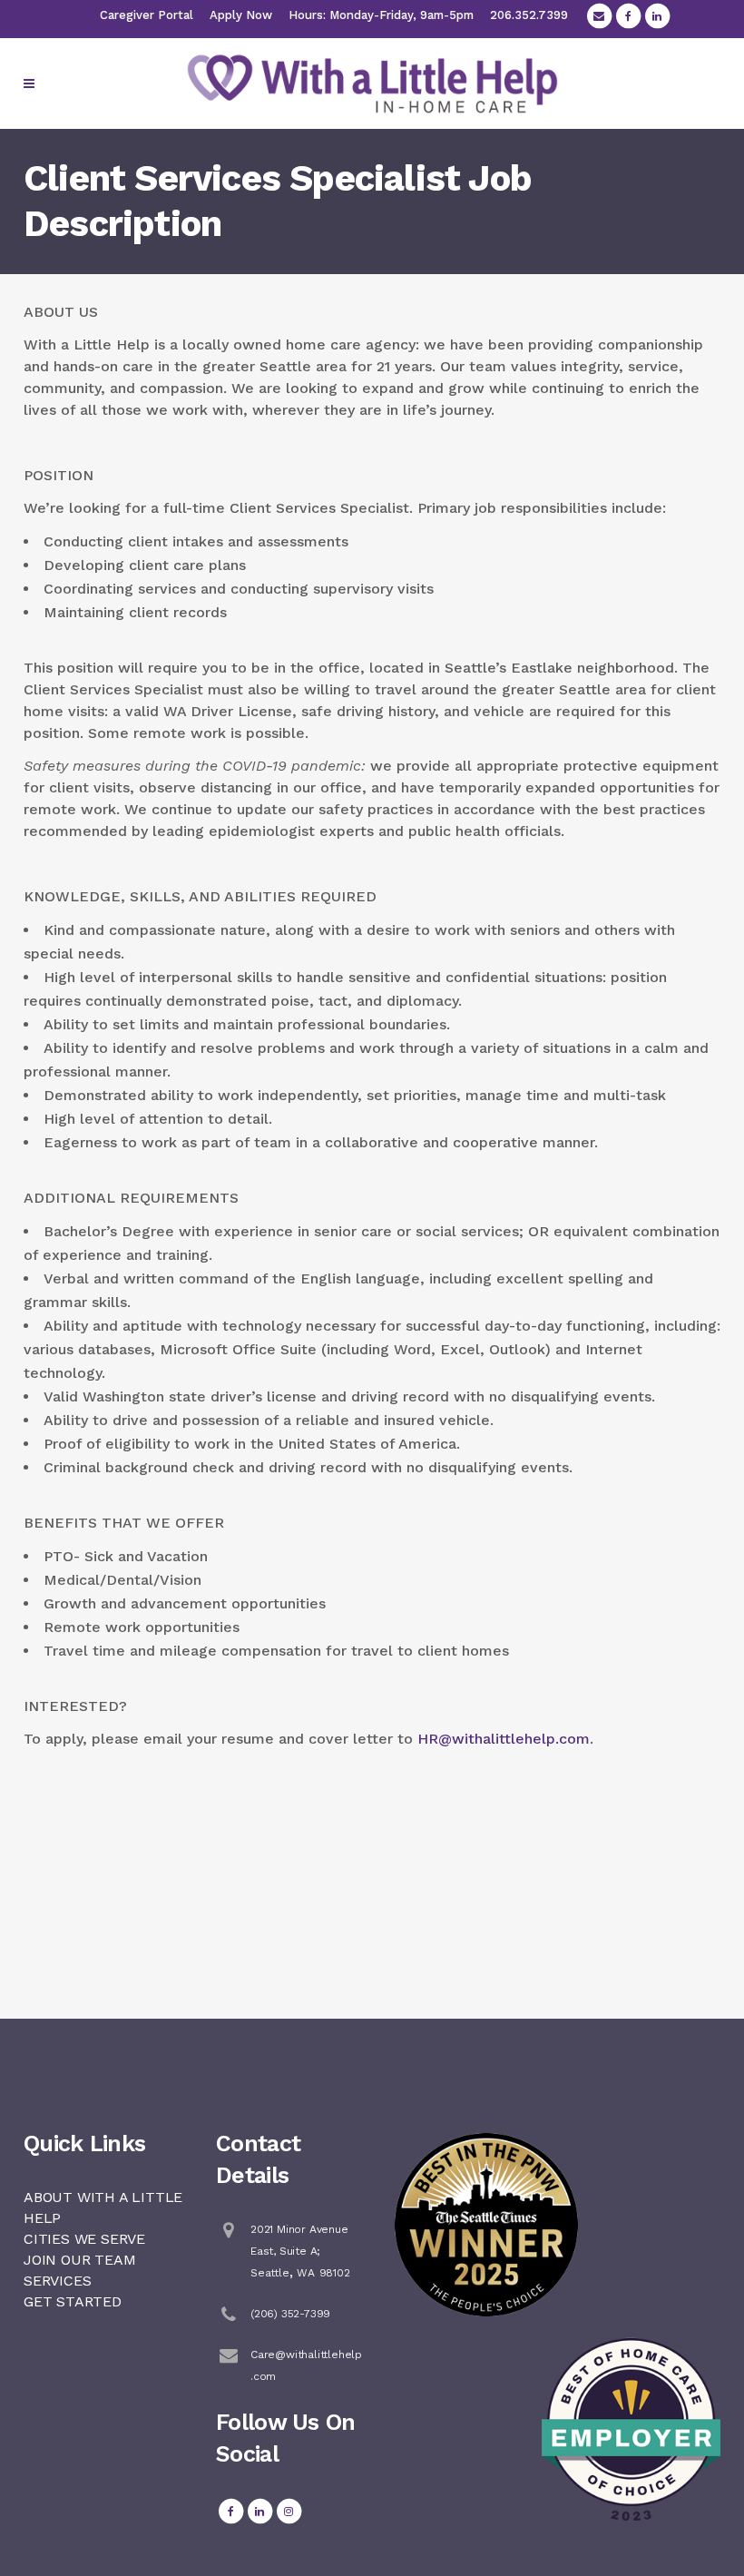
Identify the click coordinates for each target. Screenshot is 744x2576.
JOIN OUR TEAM (79, 2260)
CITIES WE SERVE (84, 2239)
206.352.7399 (529, 15)
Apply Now (241, 15)
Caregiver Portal (147, 15)
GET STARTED (73, 2301)
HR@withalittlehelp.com (504, 1739)
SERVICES (57, 2281)
